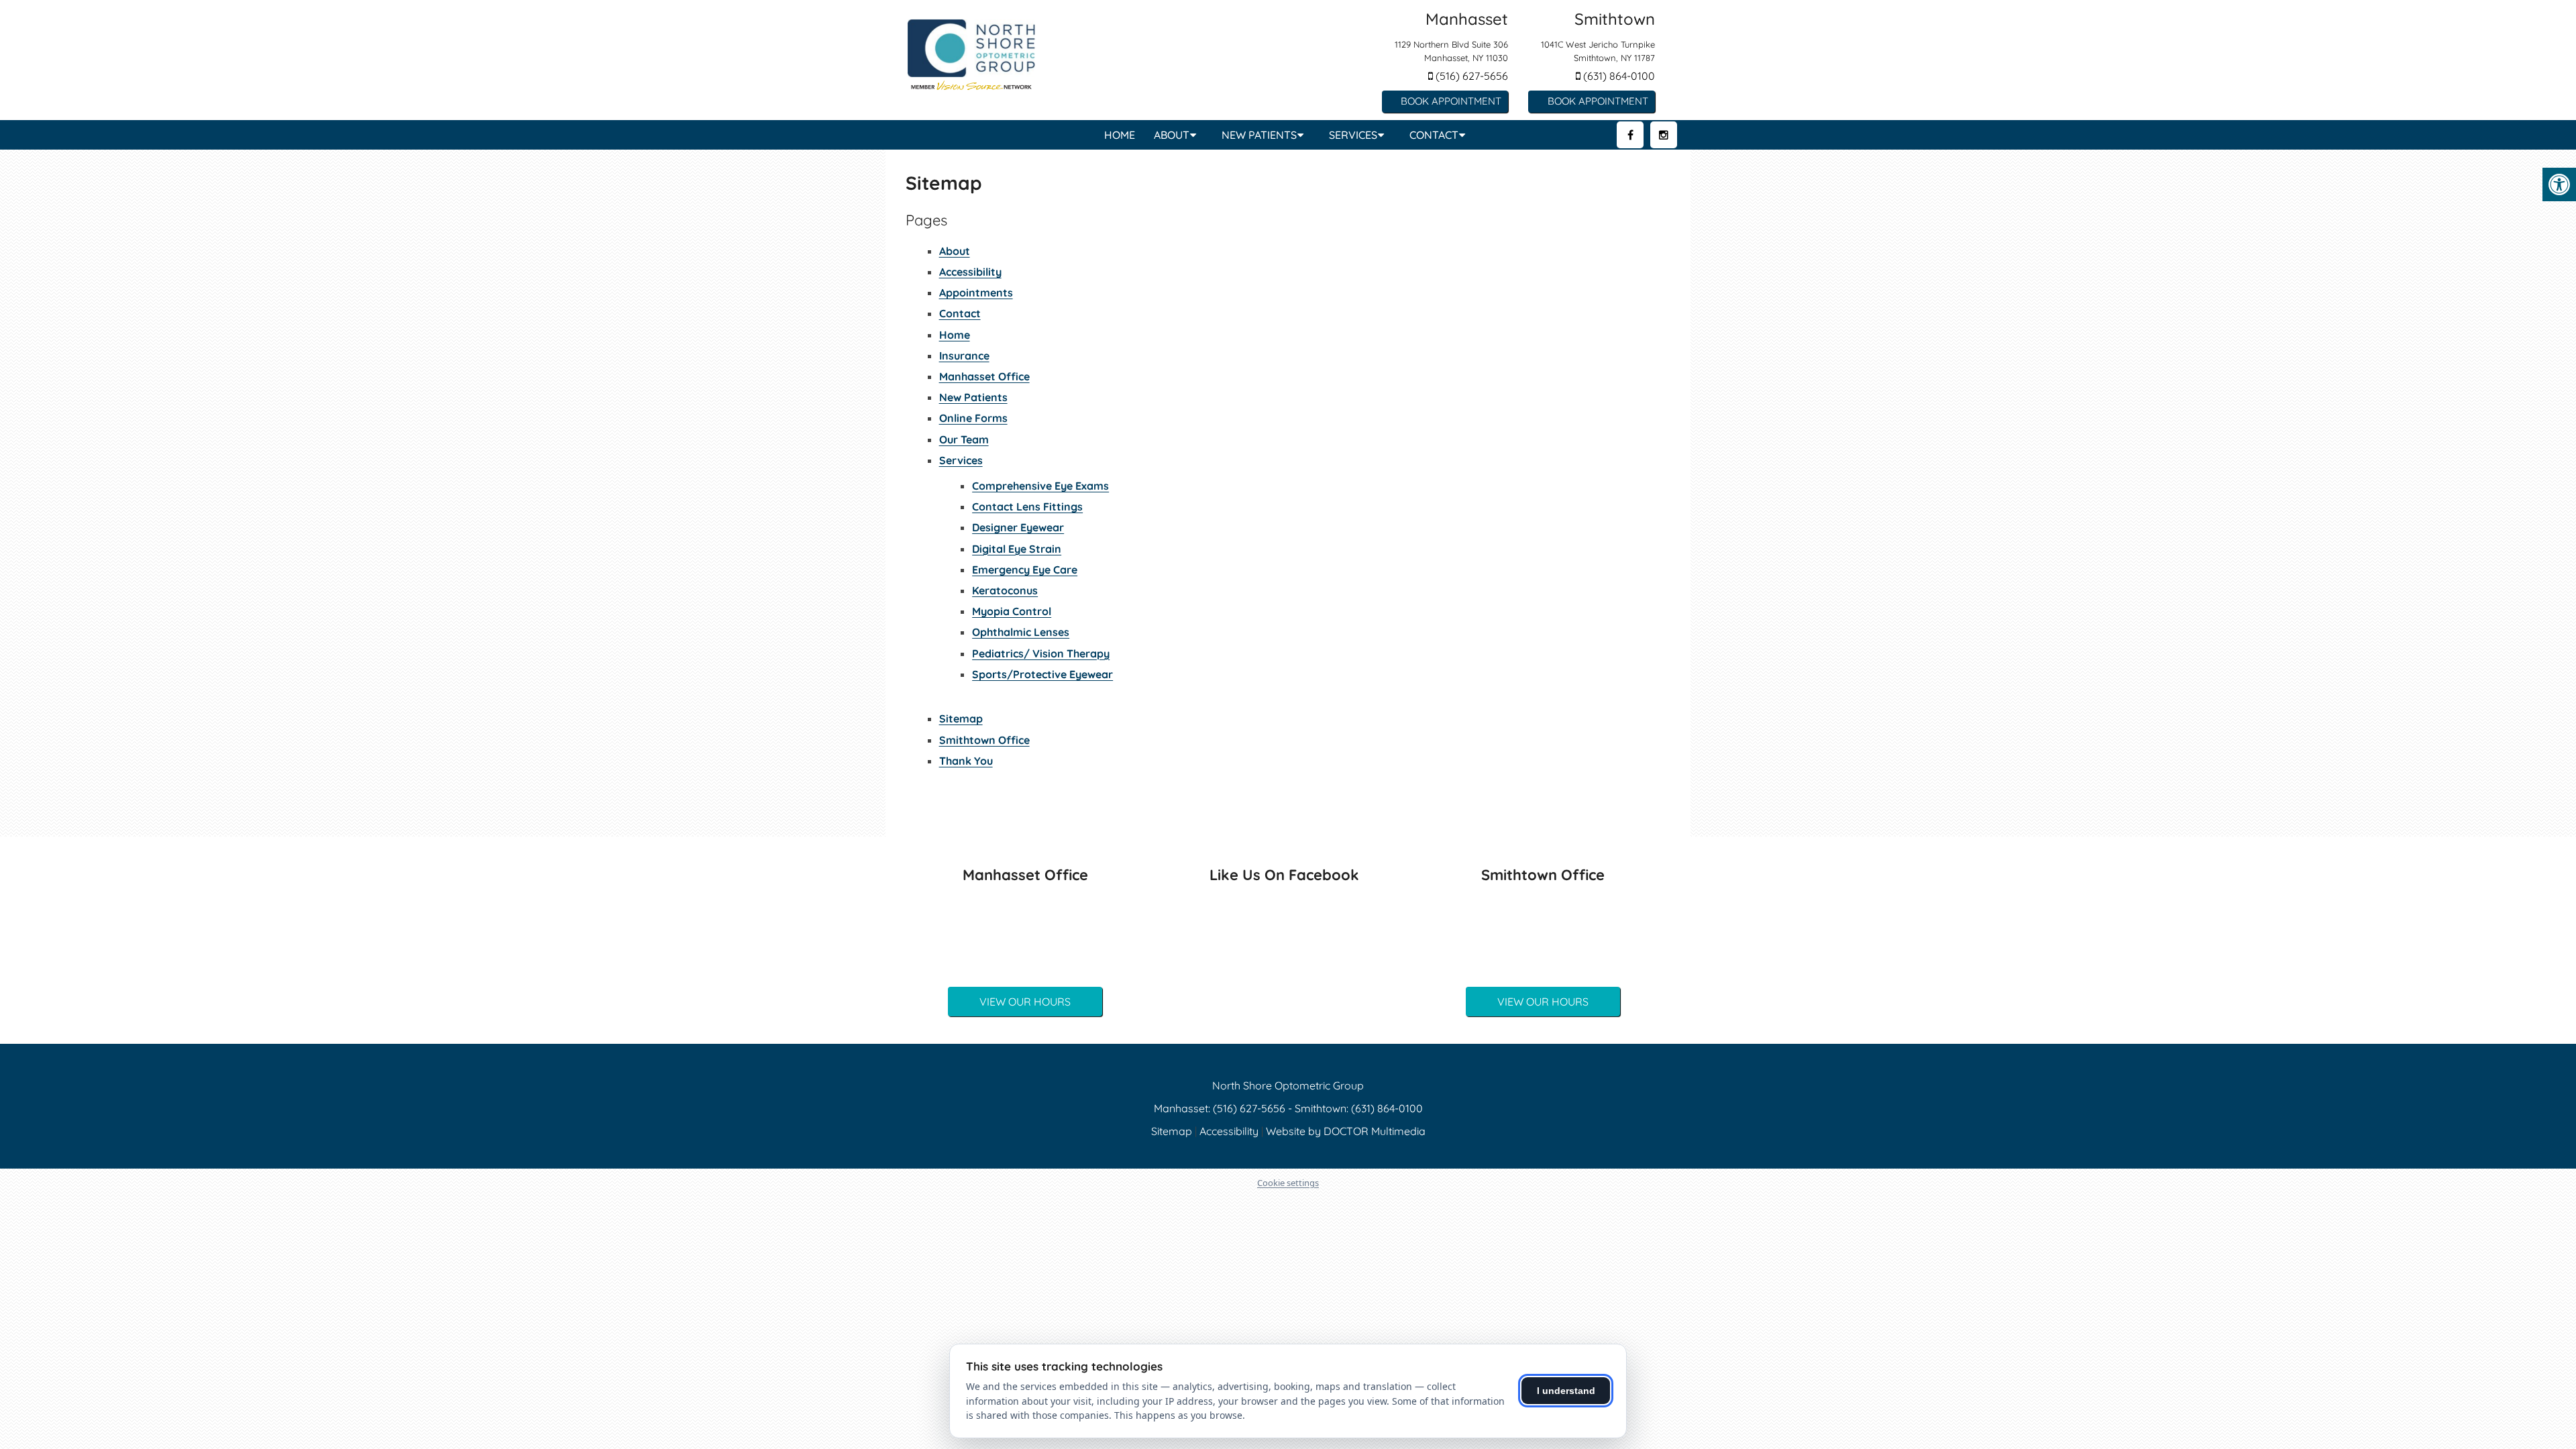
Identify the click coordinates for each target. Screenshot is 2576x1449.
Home (1120, 135)
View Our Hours (1025, 1002)
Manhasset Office (984, 376)
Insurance (964, 356)
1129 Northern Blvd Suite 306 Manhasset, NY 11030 (1451, 51)
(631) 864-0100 (1618, 76)
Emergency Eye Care (1025, 570)
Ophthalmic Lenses (1021, 632)
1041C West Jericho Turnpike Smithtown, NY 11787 (1598, 51)
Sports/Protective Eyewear (1042, 674)
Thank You (966, 761)
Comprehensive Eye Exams (1040, 486)
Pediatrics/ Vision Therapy (1041, 653)
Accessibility (970, 272)
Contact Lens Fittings (1027, 506)
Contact (1434, 135)
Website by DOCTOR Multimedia (1346, 1131)
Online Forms (973, 418)
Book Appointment (1451, 101)
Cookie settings (1288, 1183)
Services (1353, 135)
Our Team (964, 439)
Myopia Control (1012, 611)
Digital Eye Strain (1017, 549)
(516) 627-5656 (1470, 76)
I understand (1566, 1391)
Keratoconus (1005, 590)
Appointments (976, 292)
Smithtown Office (984, 740)
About (1172, 135)
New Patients (1259, 135)
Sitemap (961, 718)
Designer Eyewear (1018, 527)
